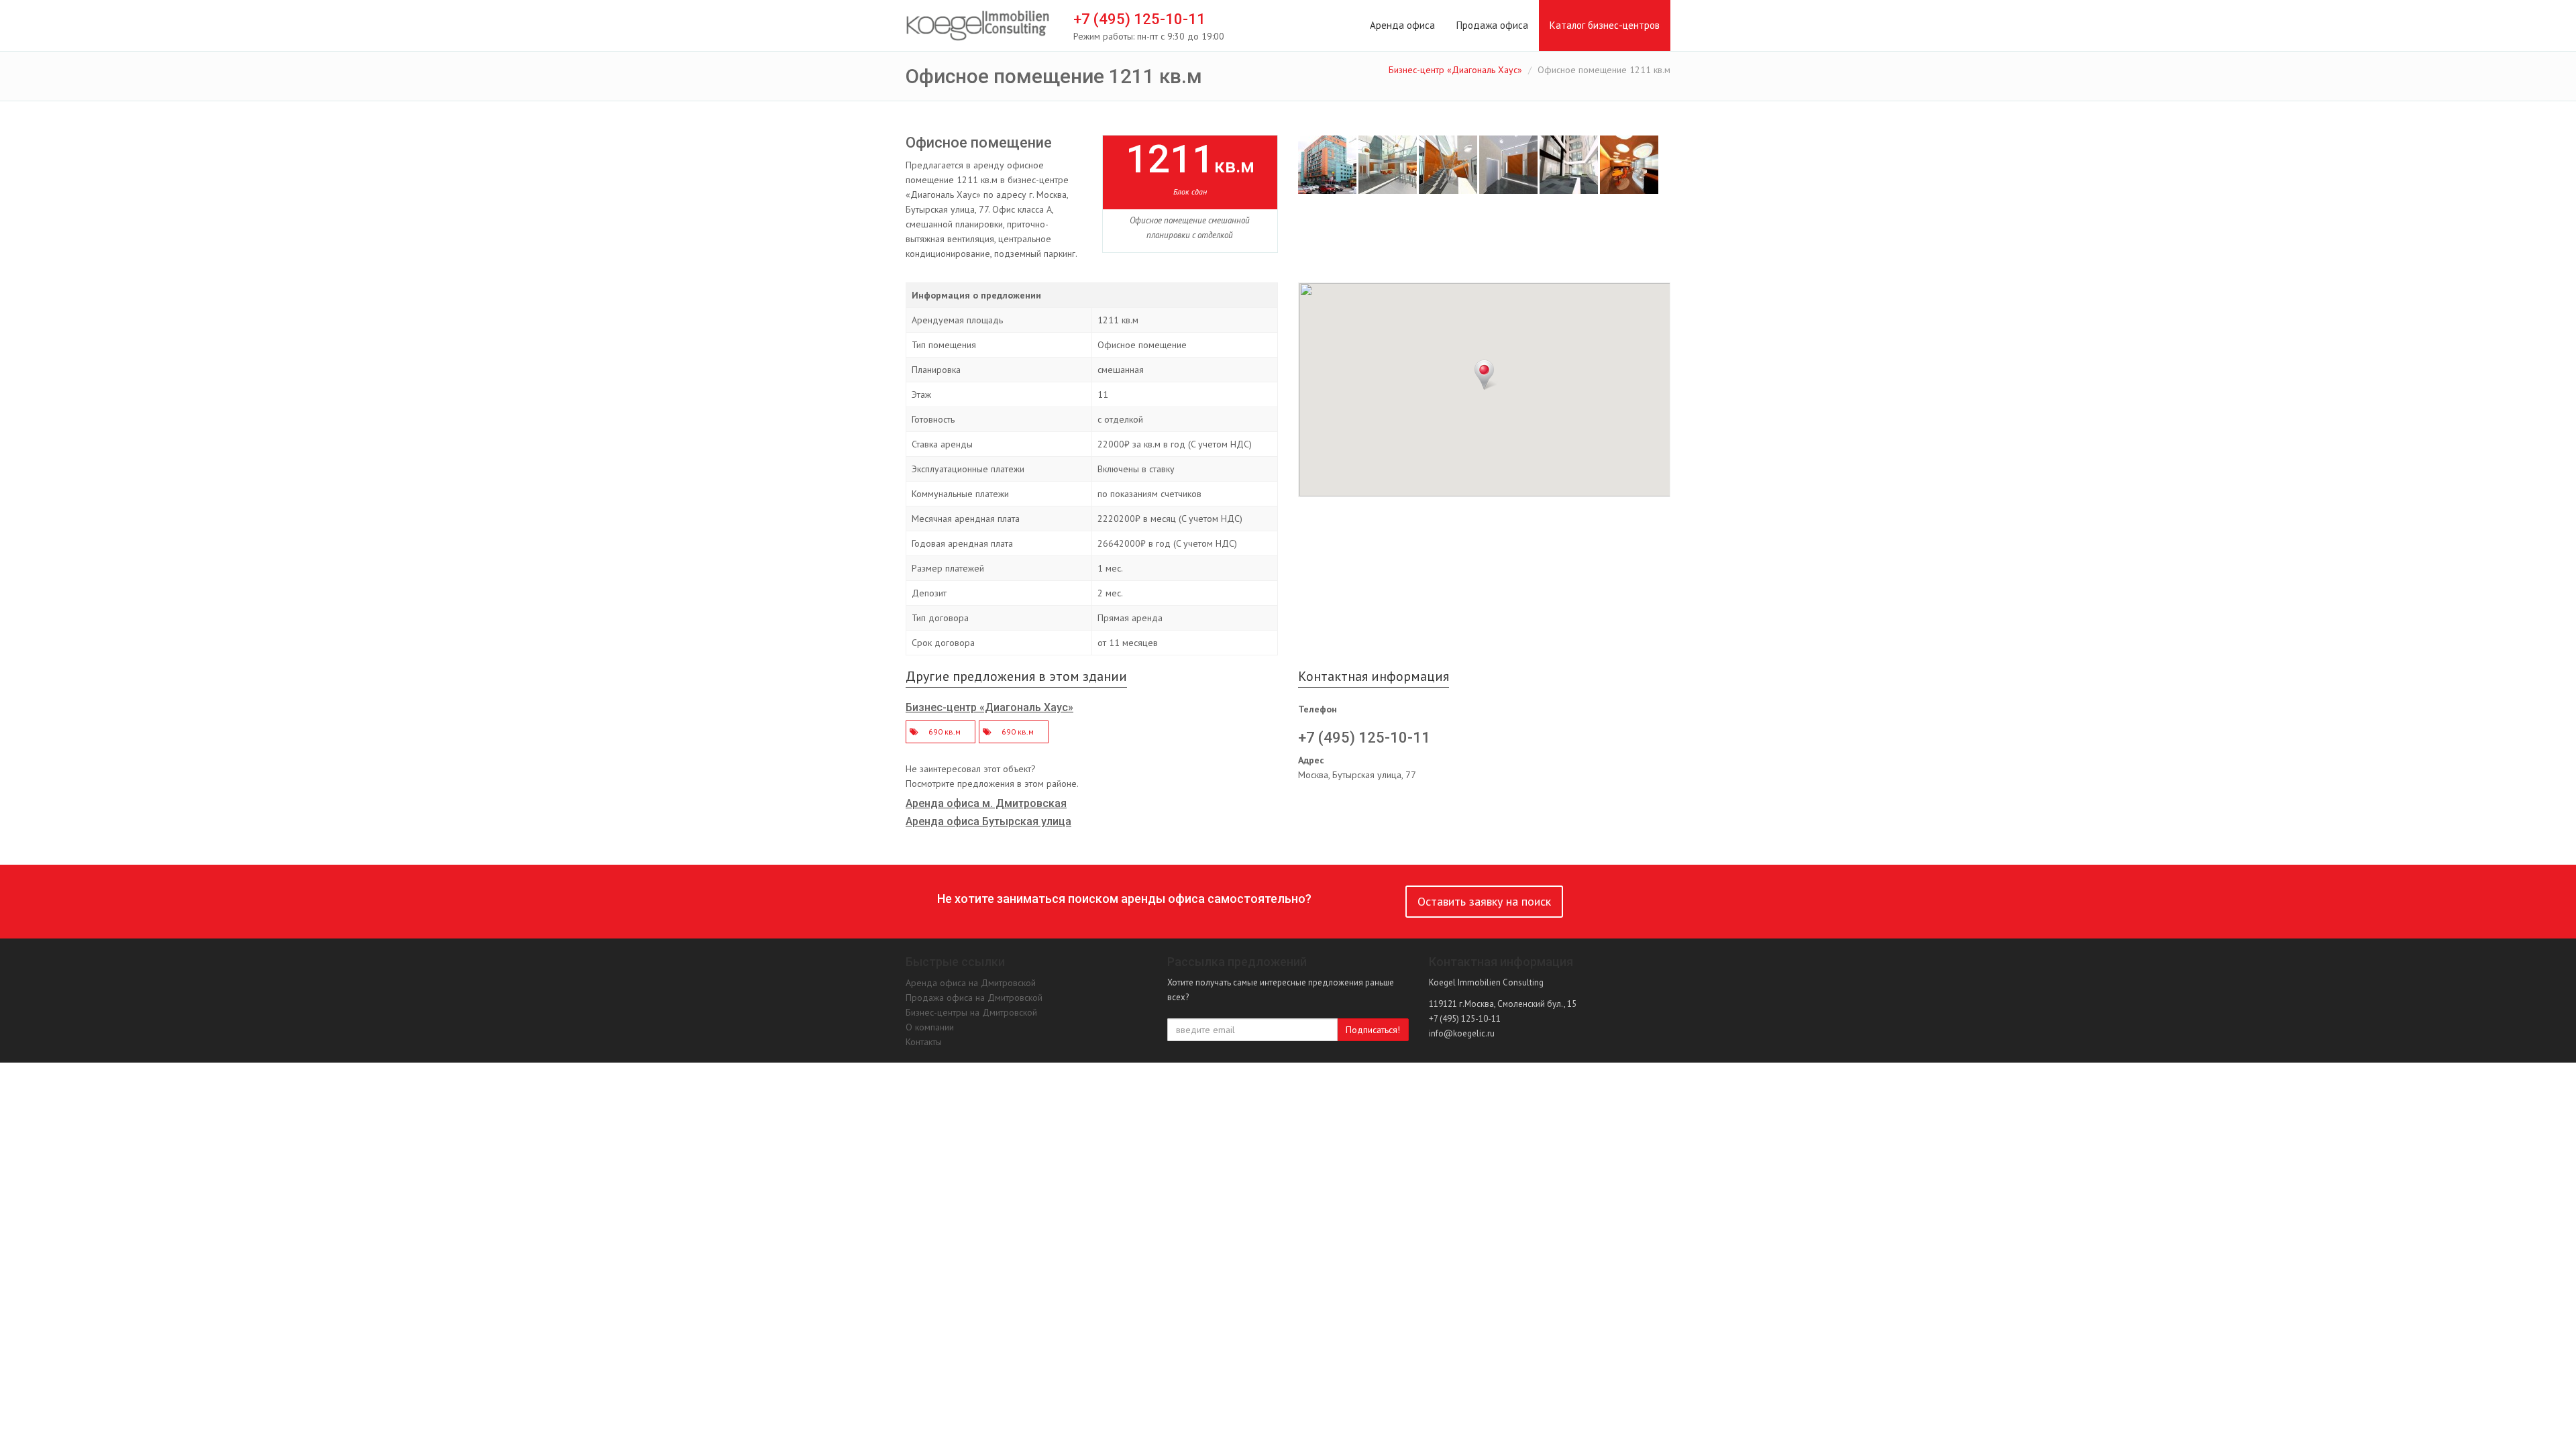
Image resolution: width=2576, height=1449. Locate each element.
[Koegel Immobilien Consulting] (978, 26)
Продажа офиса (1492, 25)
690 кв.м (945, 732)
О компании (930, 1027)
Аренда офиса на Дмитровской (971, 983)
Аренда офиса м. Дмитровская (986, 803)
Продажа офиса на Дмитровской (974, 998)
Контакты (924, 1042)
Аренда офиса (1402, 25)
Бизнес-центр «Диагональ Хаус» (1455, 70)
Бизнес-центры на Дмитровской (971, 1012)
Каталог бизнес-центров (1605, 25)
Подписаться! (1373, 1030)
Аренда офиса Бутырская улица (988, 821)
